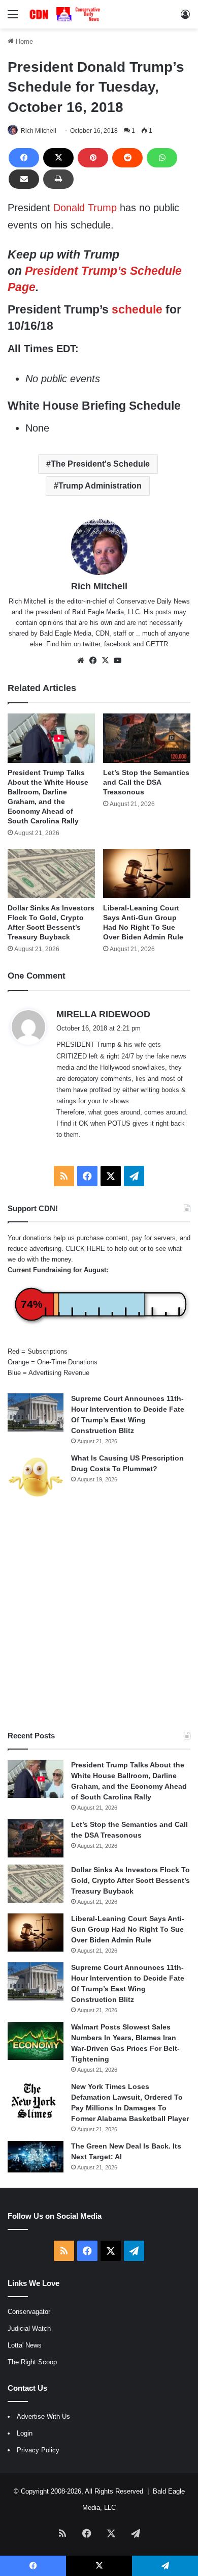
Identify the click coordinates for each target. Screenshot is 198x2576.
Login (25, 2433)
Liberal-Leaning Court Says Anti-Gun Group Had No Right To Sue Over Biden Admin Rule (128, 1929)
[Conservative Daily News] (66, 14)
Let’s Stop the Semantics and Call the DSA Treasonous (146, 782)
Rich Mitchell (39, 131)
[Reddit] (127, 158)
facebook (118, 644)
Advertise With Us (43, 2416)
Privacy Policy (38, 2450)
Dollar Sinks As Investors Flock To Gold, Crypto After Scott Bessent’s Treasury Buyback (130, 1880)
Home (23, 41)
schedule (137, 309)
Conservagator (29, 2312)
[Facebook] (24, 158)
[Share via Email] (24, 179)
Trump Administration (100, 486)
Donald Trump (85, 208)
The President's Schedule (100, 464)
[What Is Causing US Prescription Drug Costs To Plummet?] (36, 1477)
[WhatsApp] (162, 158)
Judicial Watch (29, 2328)
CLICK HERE (85, 1249)
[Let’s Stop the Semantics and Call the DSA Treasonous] (147, 738)
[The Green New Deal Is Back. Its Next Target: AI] (36, 2157)
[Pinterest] (93, 158)
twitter (91, 644)
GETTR (157, 644)
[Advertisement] (99, 1616)
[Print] (58, 179)
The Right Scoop (32, 2362)
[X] (58, 158)
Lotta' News (25, 2345)
